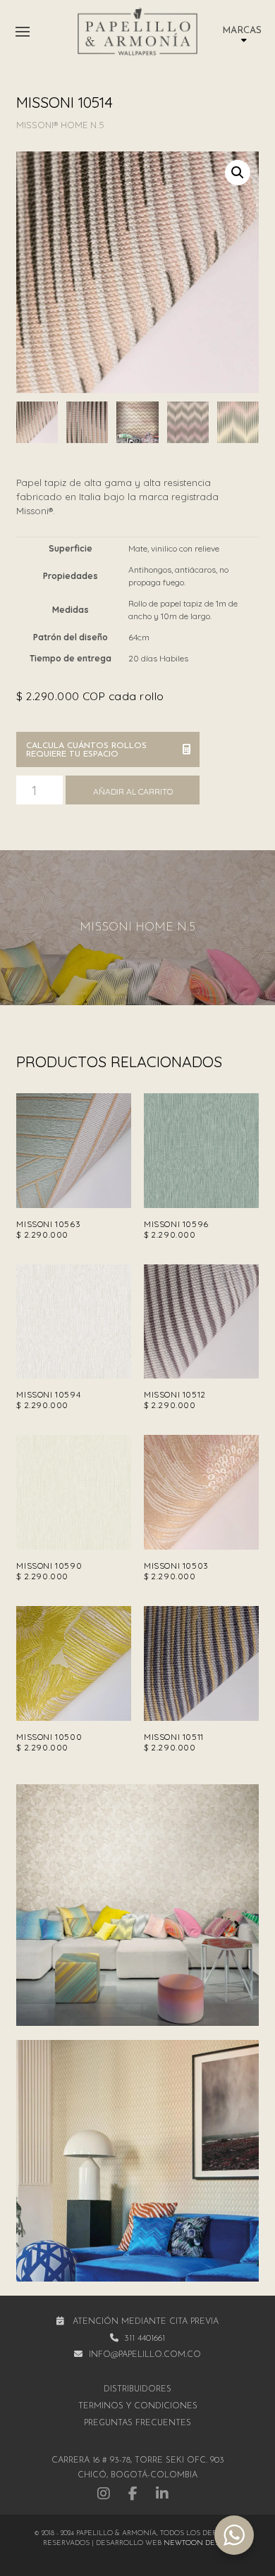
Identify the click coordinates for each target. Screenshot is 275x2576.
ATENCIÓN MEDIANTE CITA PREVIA (146, 2322)
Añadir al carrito (133, 791)
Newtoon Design (198, 2543)
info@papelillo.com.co (145, 2355)
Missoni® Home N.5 (60, 125)
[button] (23, 32)
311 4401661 (145, 2339)
